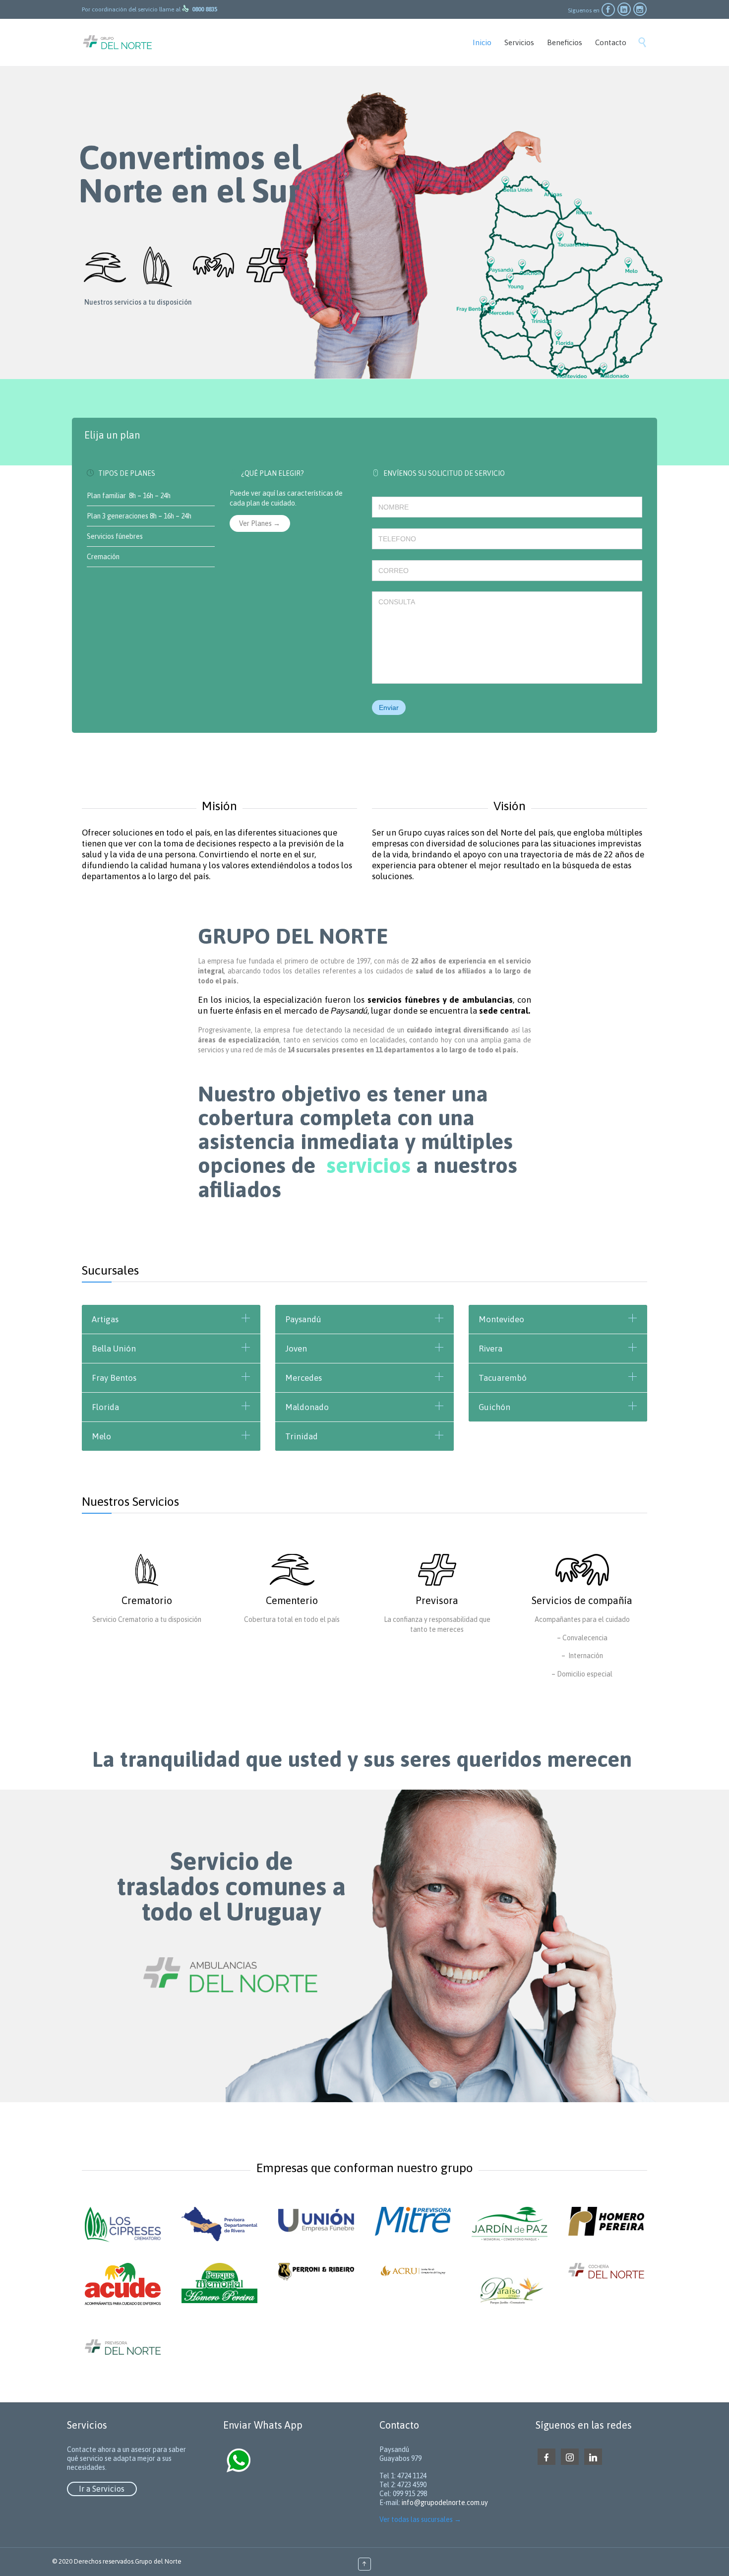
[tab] (364, 436)
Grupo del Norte (158, 2561)
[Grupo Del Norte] (118, 42)
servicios (368, 1165)
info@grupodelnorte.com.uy (445, 2503)
